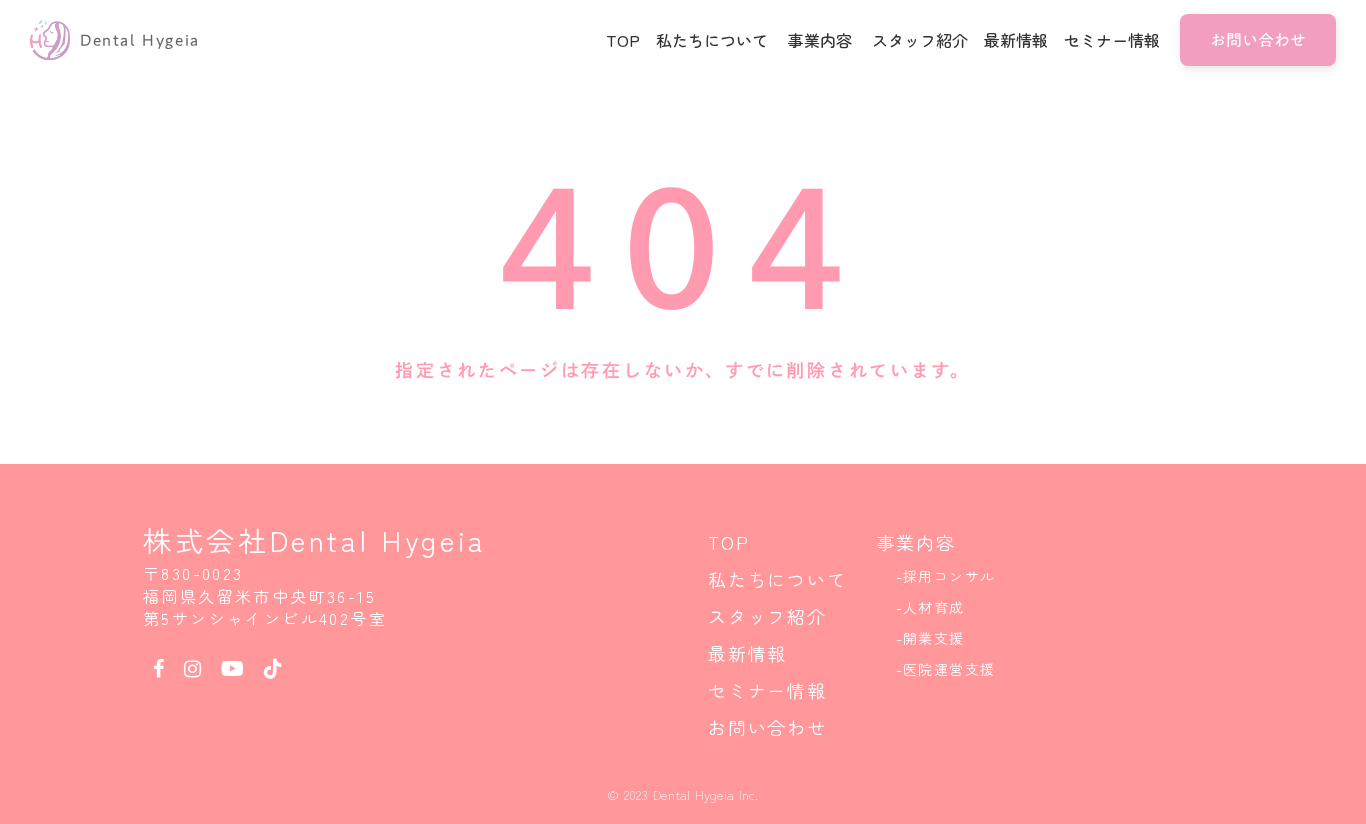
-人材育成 (930, 607)
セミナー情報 (767, 690)
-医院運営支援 (946, 669)
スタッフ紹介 (767, 616)
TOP (728, 542)
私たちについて (777, 579)
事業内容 (916, 542)
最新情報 (747, 653)
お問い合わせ (767, 727)
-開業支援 (930, 638)
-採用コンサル (946, 576)
